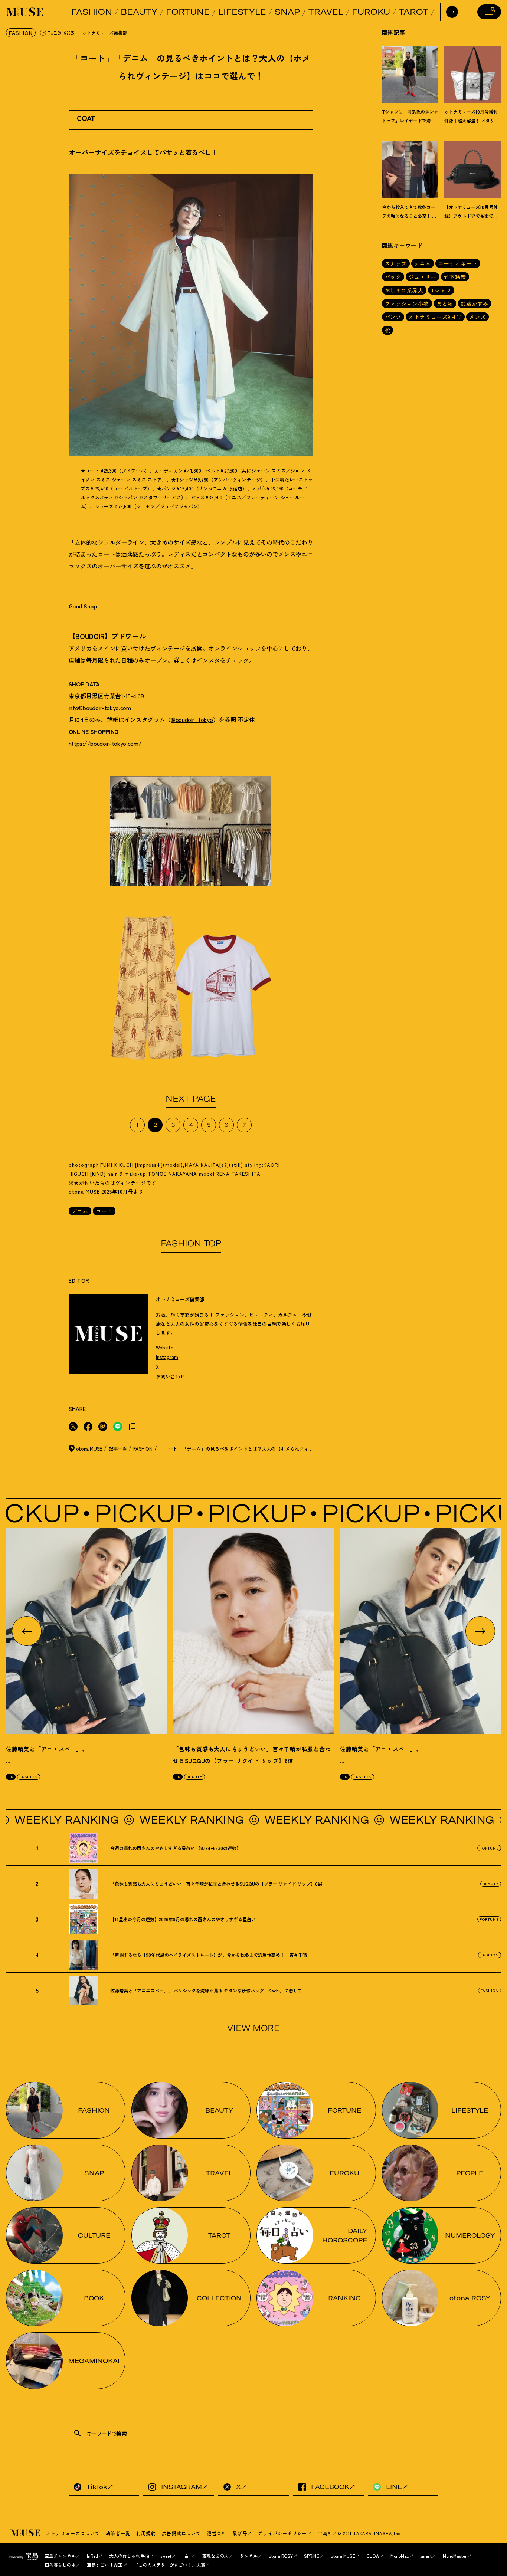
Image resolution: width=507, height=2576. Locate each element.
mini (187, 2556)
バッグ (393, 277)
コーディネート (458, 263)
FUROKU (371, 12)
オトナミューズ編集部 (105, 32)
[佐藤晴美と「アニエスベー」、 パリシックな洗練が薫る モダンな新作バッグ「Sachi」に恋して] (86, 1631)
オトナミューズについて (73, 2533)
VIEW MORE (253, 2028)
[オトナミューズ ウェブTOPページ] (26, 2533)
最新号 (240, 2533)
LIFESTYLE (242, 12)
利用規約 (146, 2533)
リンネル (249, 2556)
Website (165, 1347)
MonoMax (400, 2556)
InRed (92, 2556)
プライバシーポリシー (282, 2533)
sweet (166, 2556)
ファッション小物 (407, 303)
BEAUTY (139, 12)
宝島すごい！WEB (105, 2565)
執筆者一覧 (118, 2533)
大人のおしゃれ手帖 (129, 2556)
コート (104, 1211)
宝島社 (325, 2533)
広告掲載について (181, 2533)
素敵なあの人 (215, 2556)
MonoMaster (455, 2556)
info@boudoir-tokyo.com (100, 708)
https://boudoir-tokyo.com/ (105, 743)
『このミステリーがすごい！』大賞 (170, 2565)
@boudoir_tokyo (192, 719)
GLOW (373, 2556)
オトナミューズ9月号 (435, 317)
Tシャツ (441, 290)
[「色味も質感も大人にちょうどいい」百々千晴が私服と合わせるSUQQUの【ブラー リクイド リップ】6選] (253, 1631)
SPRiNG (312, 2556)
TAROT (413, 12)
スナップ (396, 263)
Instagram (167, 1357)
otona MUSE (343, 2556)
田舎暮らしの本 (60, 2565)
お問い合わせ (170, 1376)
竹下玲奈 (455, 277)
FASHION (92, 12)
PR (11, 1777)
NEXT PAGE (191, 1099)
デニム (80, 1211)
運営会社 (217, 2533)
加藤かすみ (475, 303)
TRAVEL (326, 12)
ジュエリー (423, 277)
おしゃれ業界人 (404, 290)
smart (426, 2556)
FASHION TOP (191, 1243)
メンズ (477, 317)
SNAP (287, 12)
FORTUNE (188, 12)
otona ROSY (281, 2556)
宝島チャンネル (60, 2556)
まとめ (445, 303)
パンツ (393, 317)
